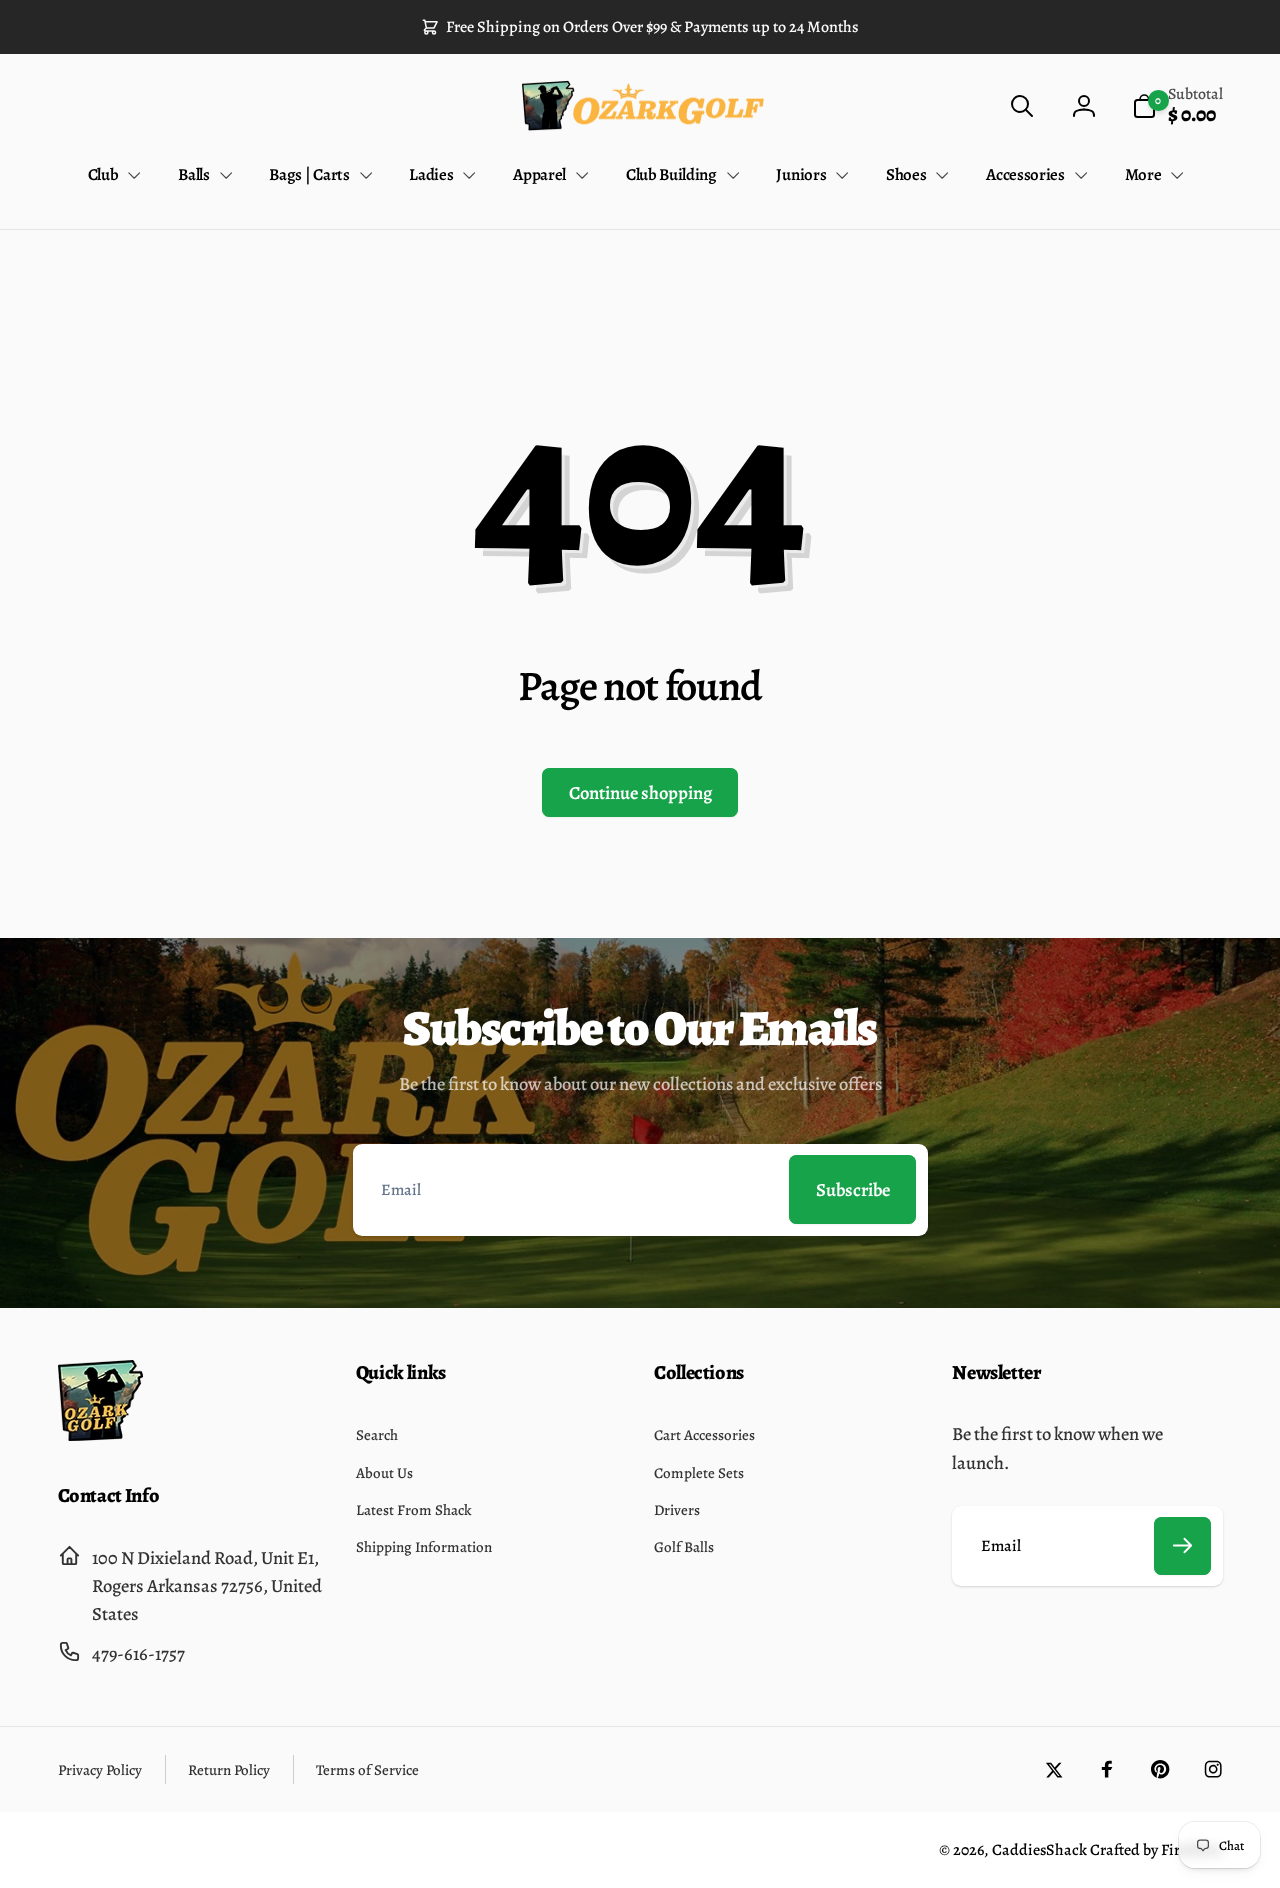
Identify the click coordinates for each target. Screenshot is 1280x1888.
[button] (1021, 106)
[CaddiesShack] (100, 1434)
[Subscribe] (1183, 1546)
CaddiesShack (1039, 1850)
